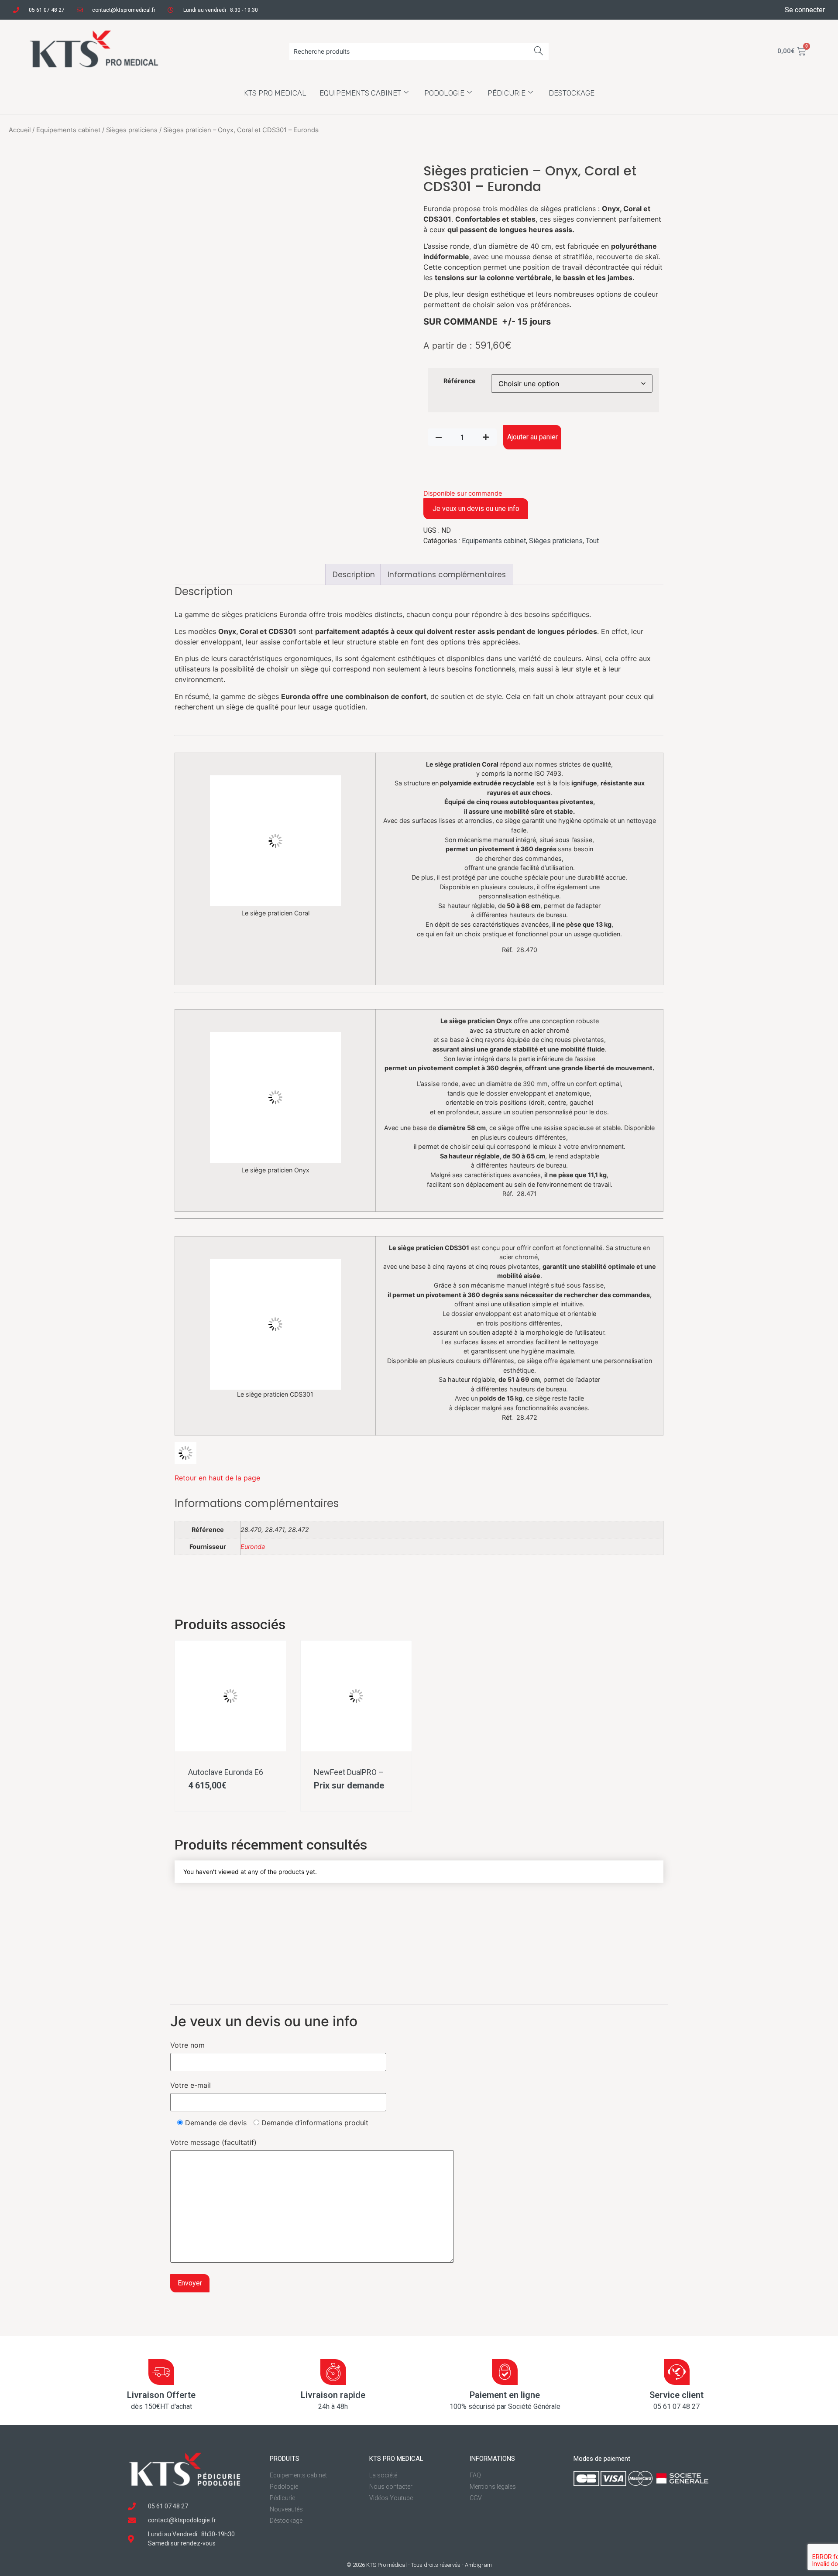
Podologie (444, 93)
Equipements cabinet (360, 93)
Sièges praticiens (132, 130)
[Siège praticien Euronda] (185, 1461)
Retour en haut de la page (217, 1478)
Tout (592, 541)
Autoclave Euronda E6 (226, 1772)
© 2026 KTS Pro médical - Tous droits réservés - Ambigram (419, 2565)
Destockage (572, 93)
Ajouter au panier (532, 437)
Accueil (20, 130)
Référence (460, 381)
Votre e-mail (191, 2085)
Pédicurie (507, 93)
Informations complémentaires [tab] (447, 575)
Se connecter (805, 10)
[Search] (539, 51)
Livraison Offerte (161, 2395)
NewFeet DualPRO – (349, 1772)
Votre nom (187, 2045)
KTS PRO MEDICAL (275, 93)
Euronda (253, 1547)
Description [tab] (354, 575)
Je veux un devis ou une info (476, 509)
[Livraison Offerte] (161, 2372)
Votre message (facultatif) (213, 2142)
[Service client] (677, 2372)
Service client (677, 2395)
